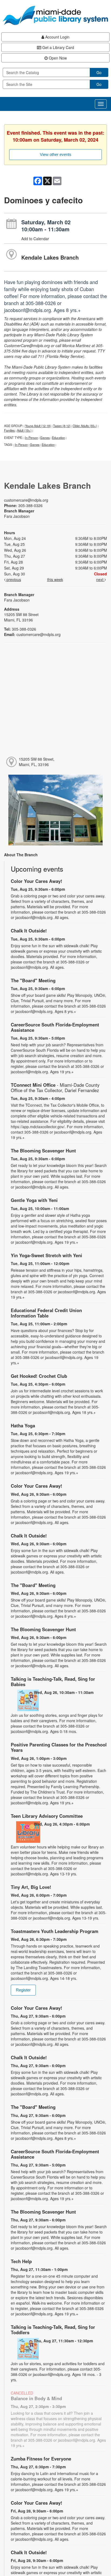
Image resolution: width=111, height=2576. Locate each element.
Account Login (57, 37)
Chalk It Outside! (29, 931)
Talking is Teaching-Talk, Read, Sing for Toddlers (53, 2330)
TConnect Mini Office (55, 1088)
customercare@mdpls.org (26, 500)
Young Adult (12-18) (38, 426)
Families (9, 430)
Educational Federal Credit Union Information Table (46, 1313)
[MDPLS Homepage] (55, 15)
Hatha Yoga (23, 1425)
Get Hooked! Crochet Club (39, 1376)
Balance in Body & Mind (36, 2398)
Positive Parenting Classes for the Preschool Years (59, 1747)
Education (58, 438)
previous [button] (13, 579)
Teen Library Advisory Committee (47, 1816)
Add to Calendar (35, 239)
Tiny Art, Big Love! (31, 1887)
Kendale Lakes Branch (50, 257)
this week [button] (55, 579)
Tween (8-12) (62, 426)
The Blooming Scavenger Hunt (43, 1151)
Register (23, 1990)
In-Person (32, 438)
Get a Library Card (58, 47)
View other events (56, 154)
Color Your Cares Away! (37, 881)
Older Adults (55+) (85, 426)
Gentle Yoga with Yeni (34, 1200)
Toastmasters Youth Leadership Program (55, 1931)
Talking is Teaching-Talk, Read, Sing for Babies (53, 1682)
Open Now (57, 58)
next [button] (100, 579)
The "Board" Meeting (33, 980)
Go (99, 72)
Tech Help (21, 2261)
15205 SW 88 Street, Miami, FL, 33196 (37, 762)
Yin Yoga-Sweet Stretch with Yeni (46, 1255)
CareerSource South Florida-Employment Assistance (55, 1027)
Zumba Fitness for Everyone (41, 2459)
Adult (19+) (24, 430)
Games (45, 438)
